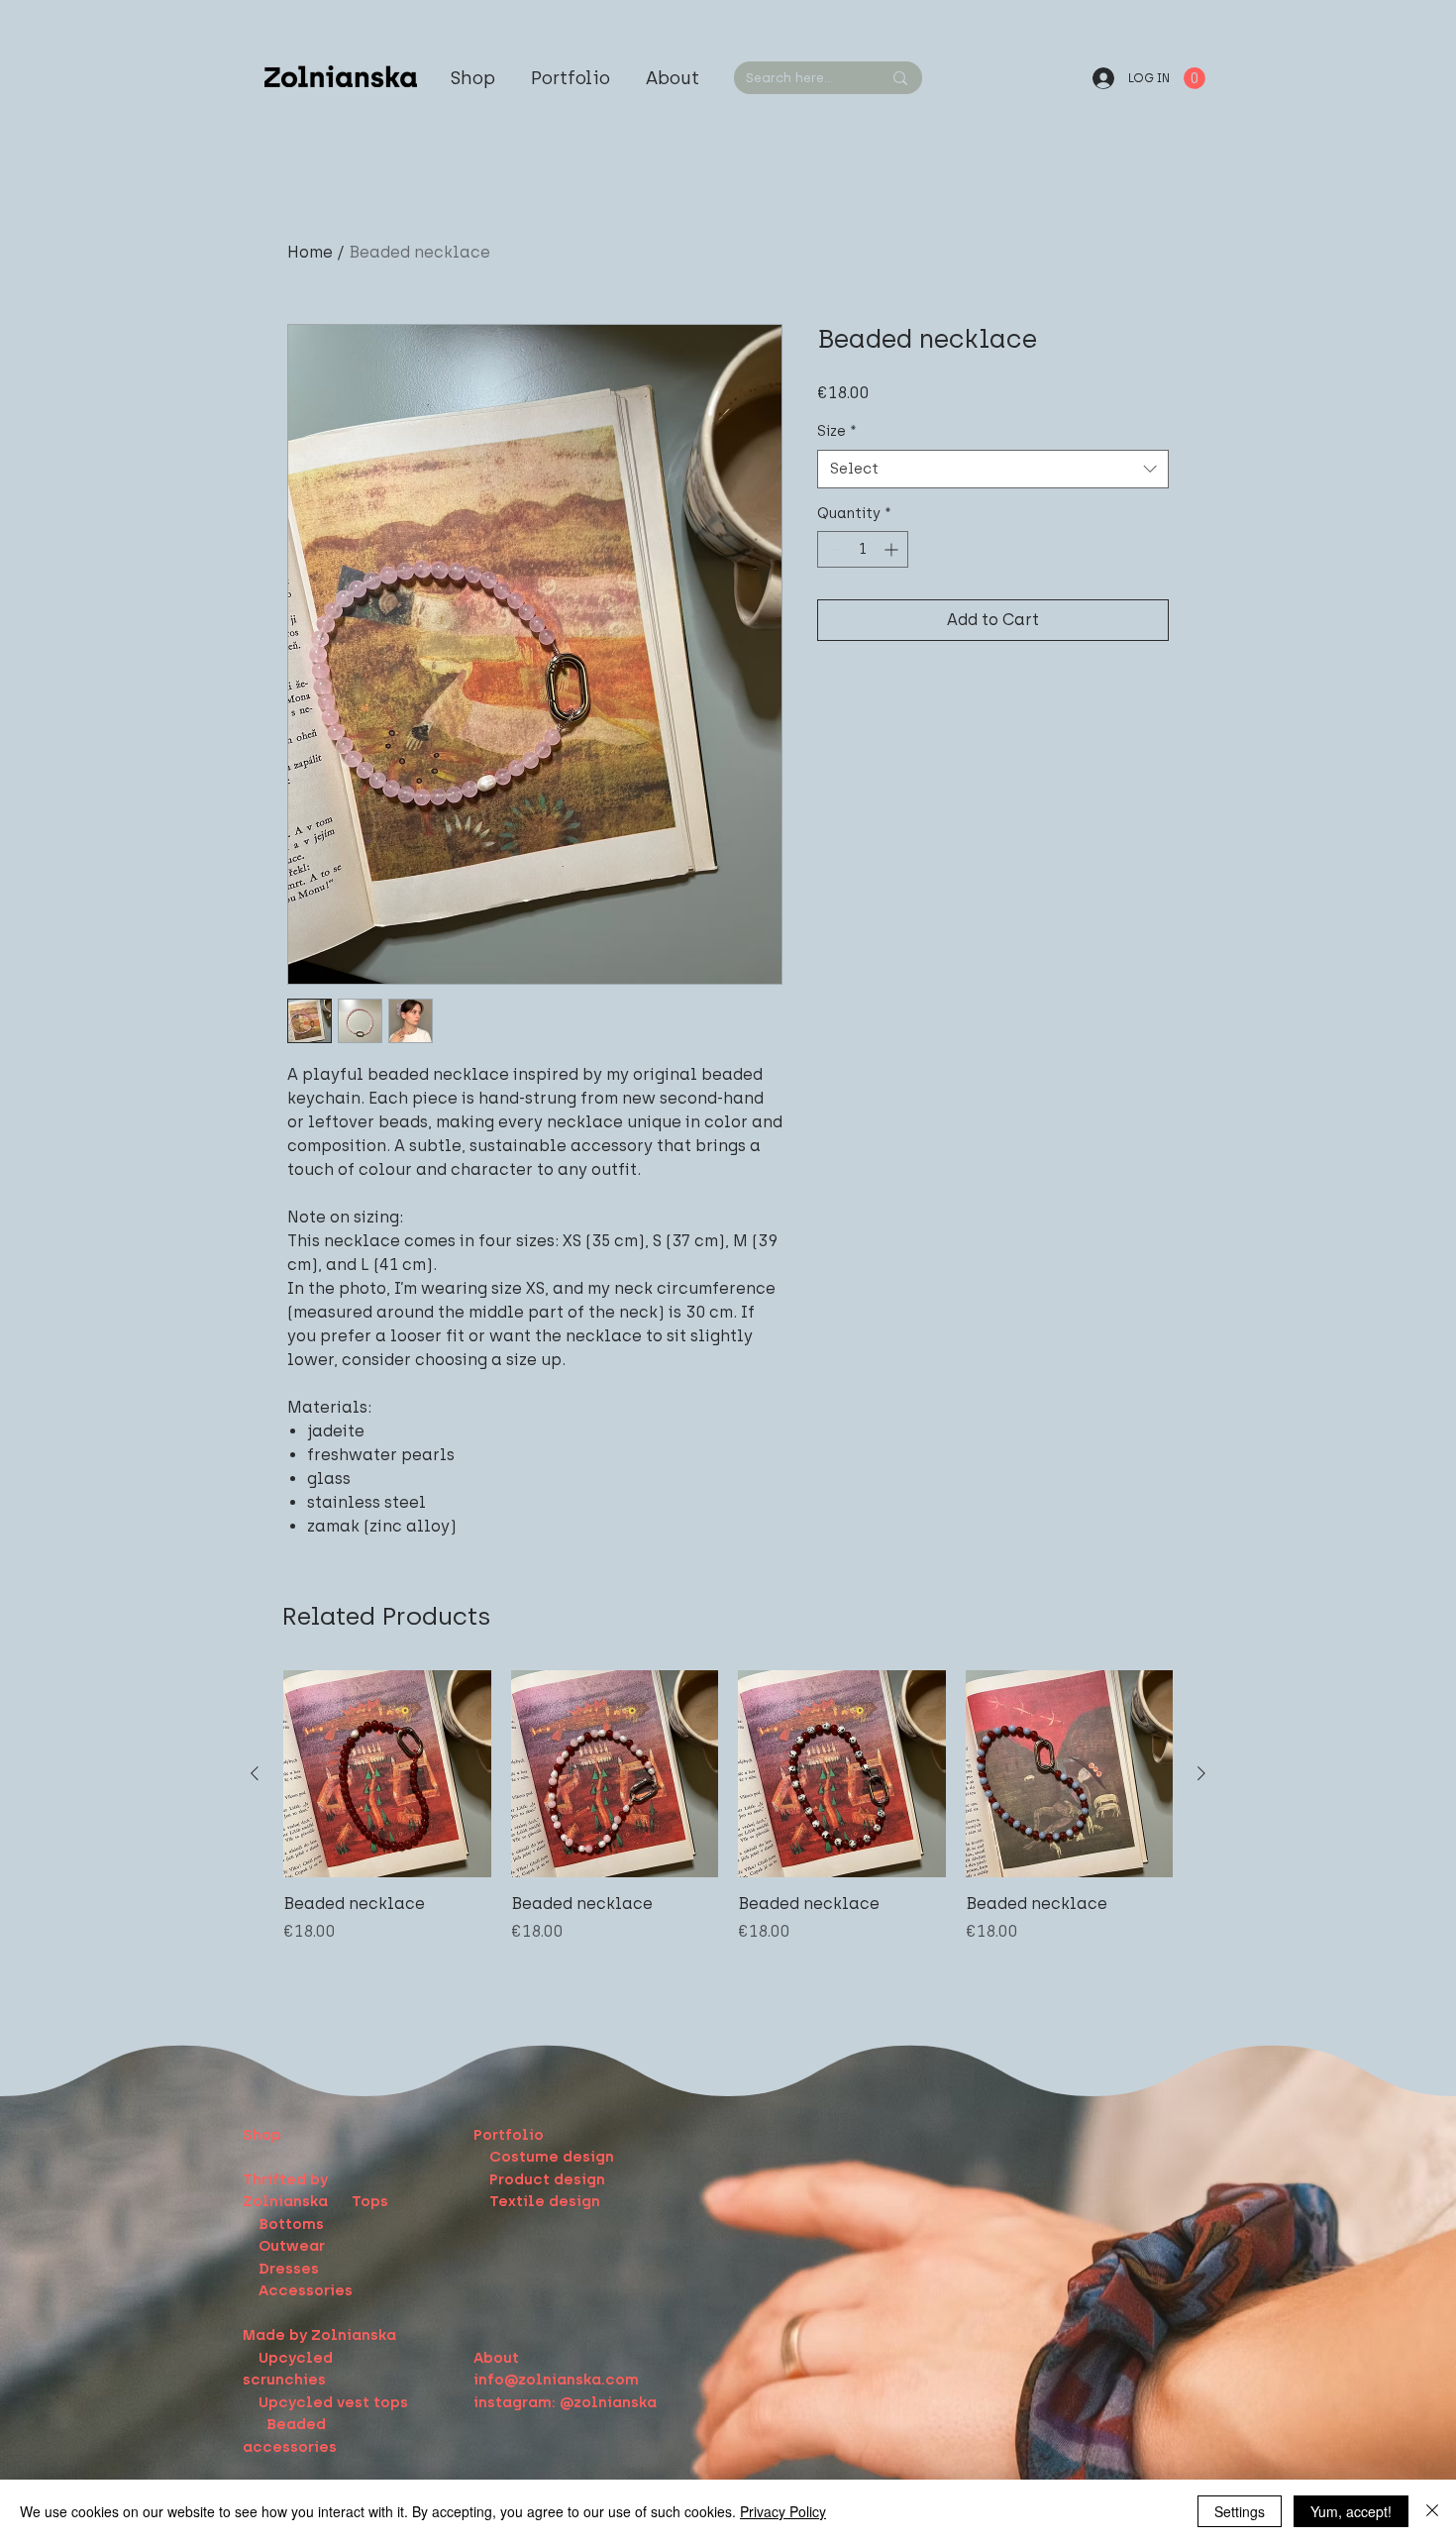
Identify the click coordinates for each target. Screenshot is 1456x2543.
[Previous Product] (255, 1773)
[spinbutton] (863, 549)
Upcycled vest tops (335, 2402)
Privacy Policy (783, 2511)
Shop (262, 2135)
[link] (1195, 78)
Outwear (292, 2246)
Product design (547, 2179)
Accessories (306, 2290)
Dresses (289, 2269)
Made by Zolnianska (319, 2335)
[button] (571, 79)
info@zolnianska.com (556, 2380)
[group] (728, 1818)
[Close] (1432, 2511)
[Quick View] (387, 1774)
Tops (370, 2201)
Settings (1240, 2511)
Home (310, 252)
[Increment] (893, 549)
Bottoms (291, 2224)
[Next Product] (1201, 1773)
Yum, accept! (1351, 2511)
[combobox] (993, 469)
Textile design (545, 2201)
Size (837, 431)
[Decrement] (832, 549)
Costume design (552, 2157)
